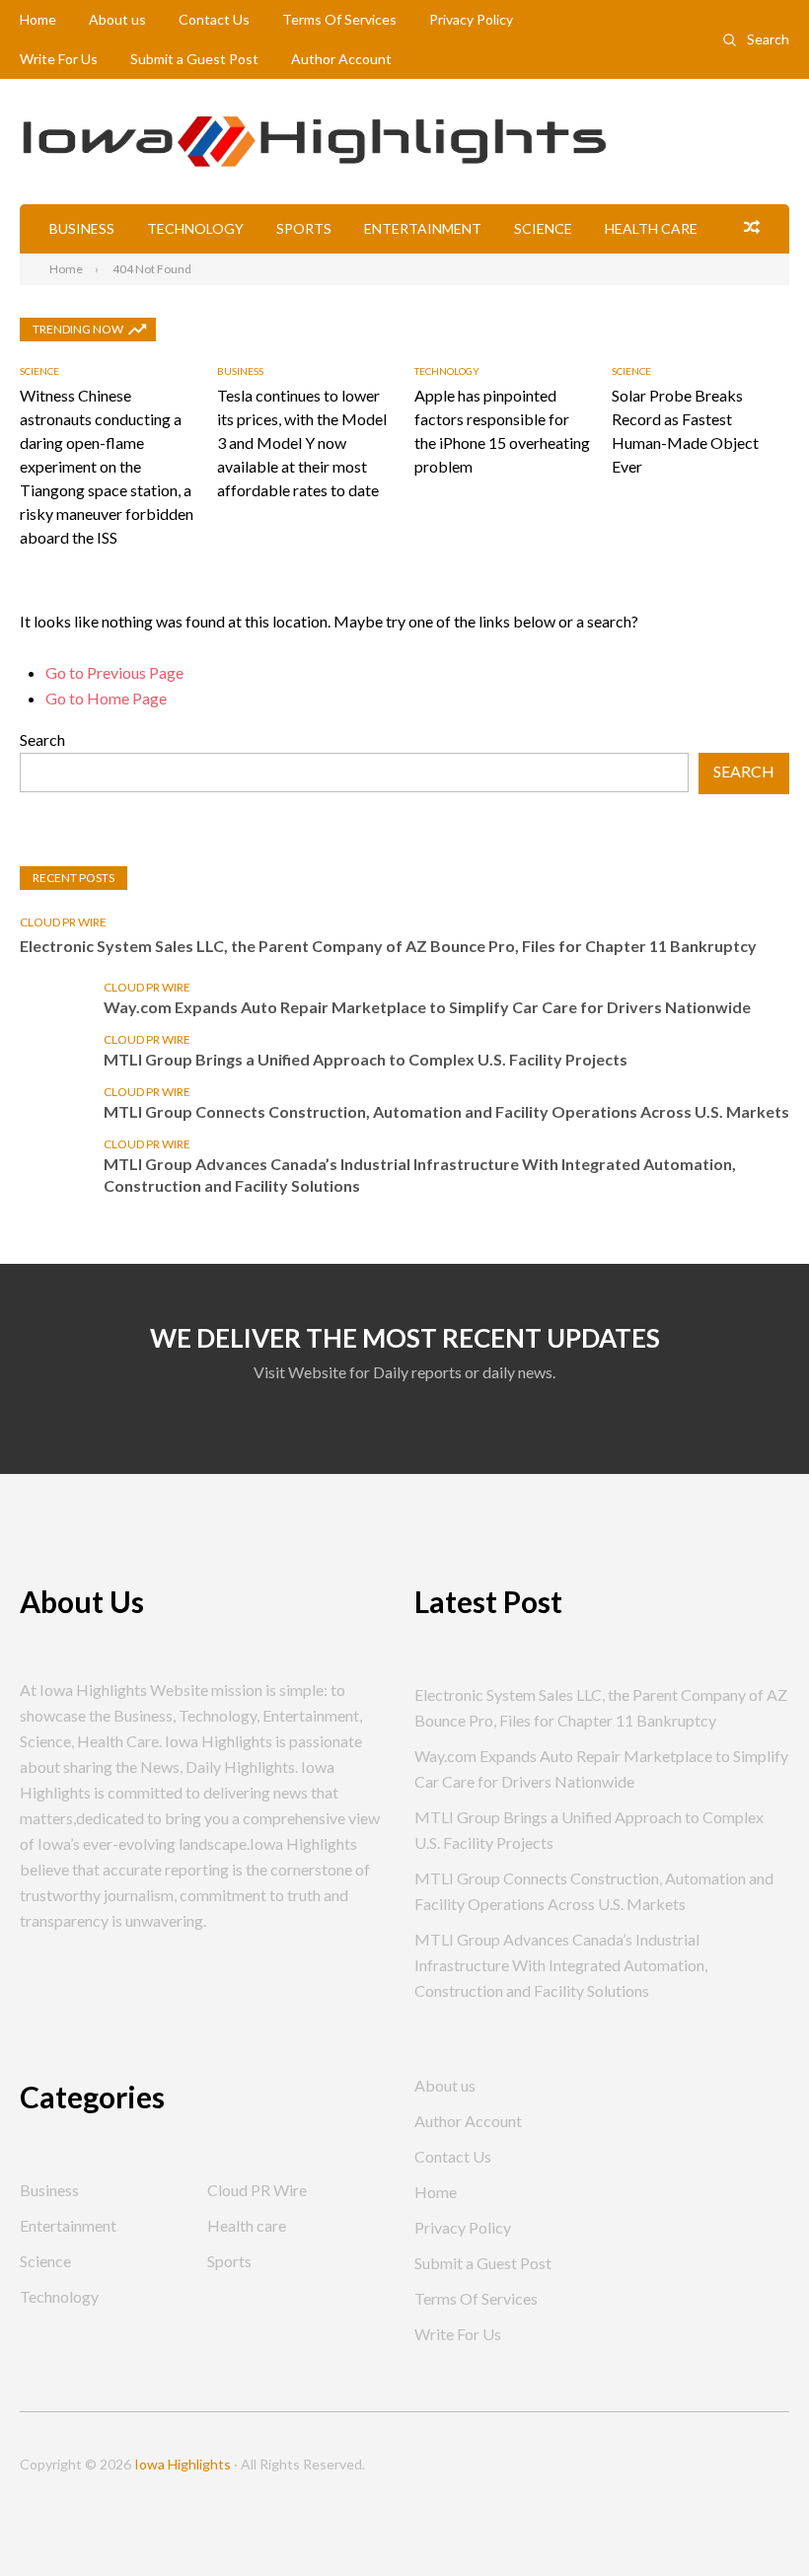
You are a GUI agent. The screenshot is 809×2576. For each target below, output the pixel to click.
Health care (651, 228)
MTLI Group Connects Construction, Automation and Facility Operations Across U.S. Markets (446, 1111)
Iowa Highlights (183, 2464)
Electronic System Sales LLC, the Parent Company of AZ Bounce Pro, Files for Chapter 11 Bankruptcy (388, 946)
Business (82, 228)
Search (768, 39)
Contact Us (214, 19)
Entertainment (423, 228)
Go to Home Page (106, 698)
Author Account (341, 59)
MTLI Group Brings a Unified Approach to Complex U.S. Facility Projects (366, 1059)
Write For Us (59, 59)
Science (543, 228)
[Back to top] (754, 2521)
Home (38, 19)
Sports (304, 228)
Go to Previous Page (114, 672)
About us (117, 19)
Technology (195, 228)
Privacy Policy (471, 19)
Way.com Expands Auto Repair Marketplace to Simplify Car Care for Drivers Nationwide (427, 1007)
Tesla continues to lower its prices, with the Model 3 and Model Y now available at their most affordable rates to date (302, 442)
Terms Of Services (339, 19)
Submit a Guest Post (194, 59)
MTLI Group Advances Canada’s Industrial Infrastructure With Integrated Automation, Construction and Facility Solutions (420, 1175)
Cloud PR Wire (63, 922)
